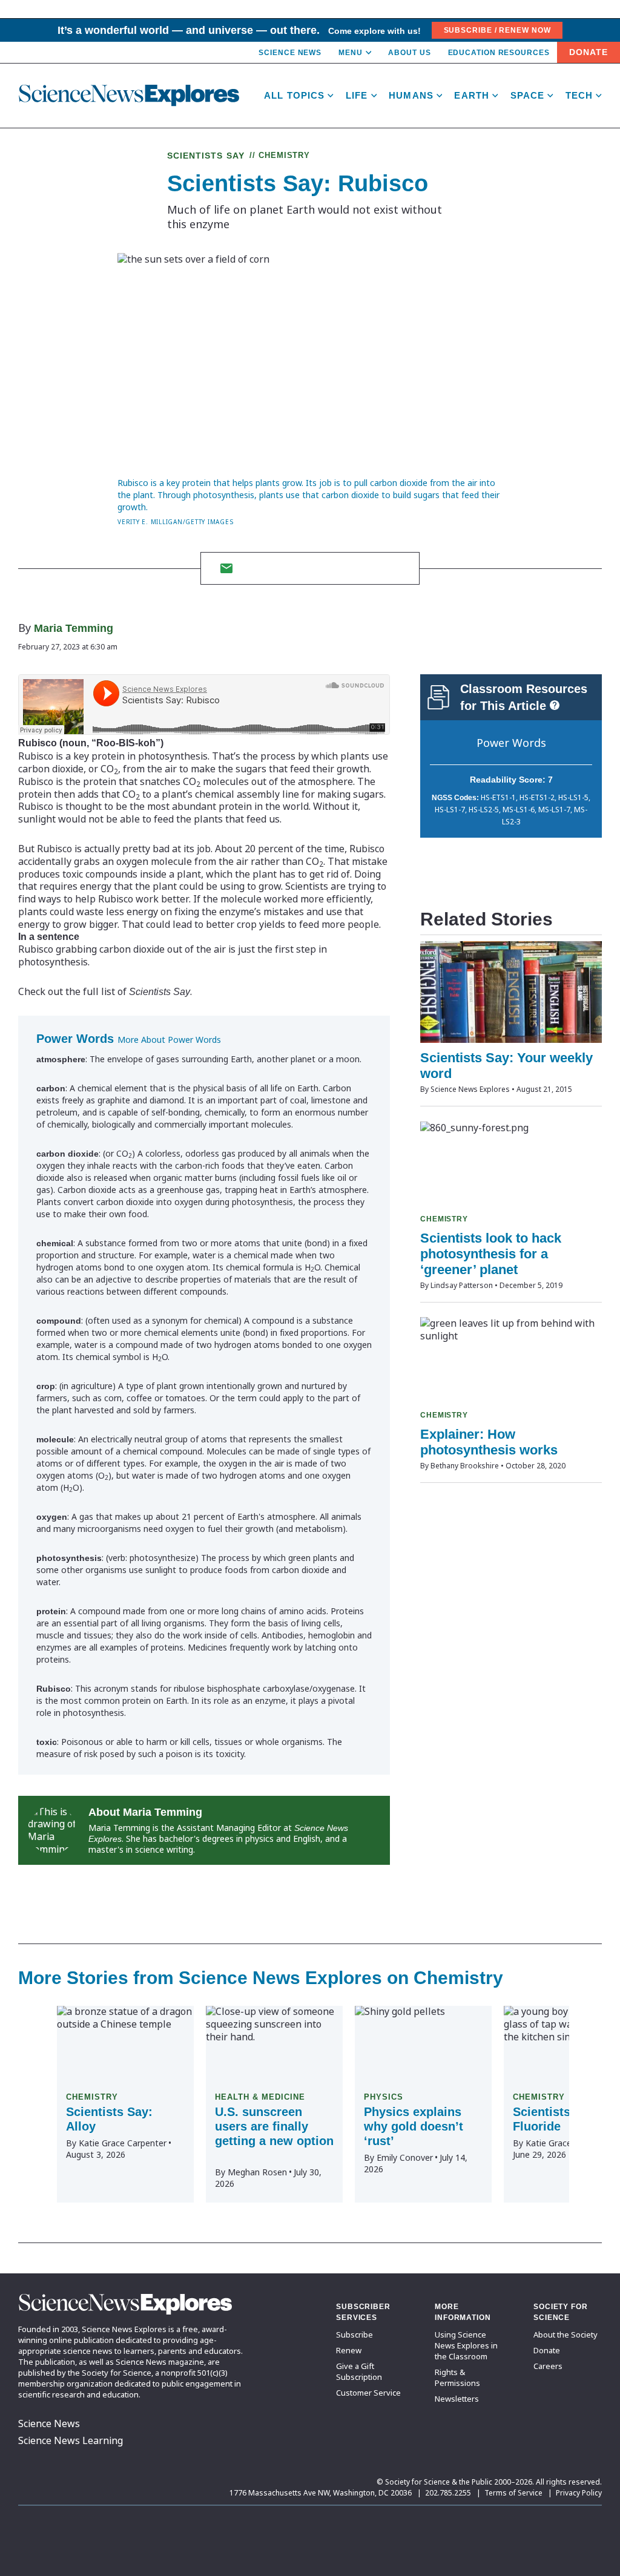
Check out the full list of (104, 991)
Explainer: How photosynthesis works (489, 1442)
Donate (589, 52)
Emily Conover (405, 2157)
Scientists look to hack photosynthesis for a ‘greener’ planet (491, 1254)
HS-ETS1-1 (498, 797)
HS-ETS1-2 (537, 797)
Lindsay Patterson (462, 1285)
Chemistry (285, 155)
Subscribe (355, 2334)
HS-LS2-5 (484, 810)
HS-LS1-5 (573, 797)
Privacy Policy (579, 2493)
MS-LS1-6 (519, 810)
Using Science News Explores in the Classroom (466, 2345)
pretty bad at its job (167, 849)
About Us (409, 53)
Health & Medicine (260, 2097)
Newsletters (457, 2399)
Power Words (511, 743)
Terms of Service (513, 2493)
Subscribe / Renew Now (497, 30)
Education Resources (499, 53)
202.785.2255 (448, 2493)
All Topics (294, 95)
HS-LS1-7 (450, 810)
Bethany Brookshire (465, 1466)
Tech (579, 95)
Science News (290, 53)
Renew (349, 2350)
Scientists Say (206, 156)
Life (357, 95)
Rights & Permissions (457, 2377)
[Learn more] (555, 705)
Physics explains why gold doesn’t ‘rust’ (414, 2126)
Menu (351, 53)
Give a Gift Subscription (359, 2371)
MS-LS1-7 (554, 810)
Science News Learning (71, 2440)
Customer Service (368, 2393)
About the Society (566, 2334)
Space (528, 95)
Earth (472, 95)
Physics (384, 2097)
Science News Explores (470, 1089)
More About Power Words (169, 1040)
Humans (411, 95)
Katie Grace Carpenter (123, 2143)
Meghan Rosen (257, 2172)
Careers (548, 2366)
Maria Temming (74, 628)
